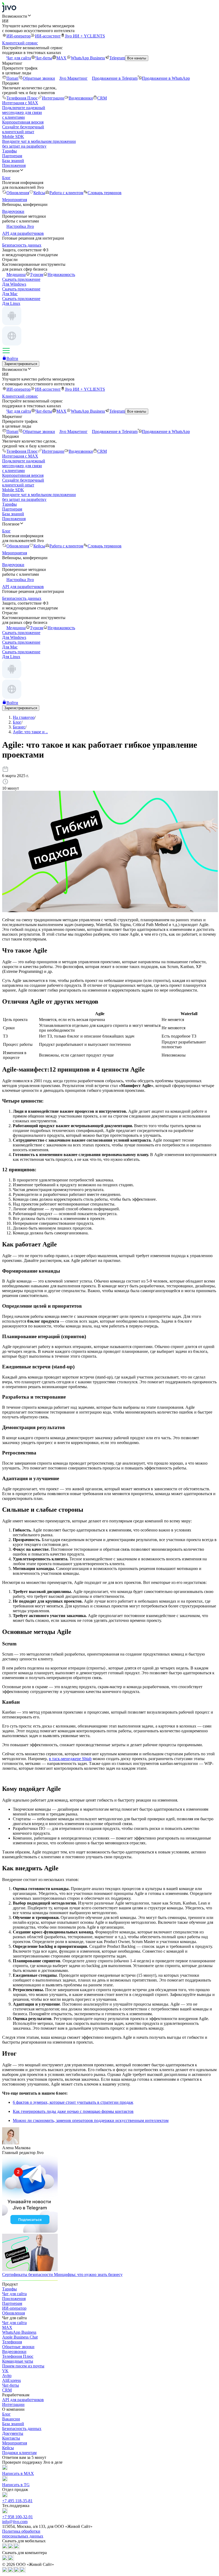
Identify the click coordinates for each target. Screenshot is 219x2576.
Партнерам (12, 156)
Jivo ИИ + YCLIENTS (85, 36)
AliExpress (11, 2380)
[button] (109, 16)
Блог (6, 2414)
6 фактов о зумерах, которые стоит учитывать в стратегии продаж (73, 2102)
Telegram (117, 58)
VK (5, 2371)
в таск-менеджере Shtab (70, 1759)
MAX (61, 58)
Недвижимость (61, 275)
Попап (12, 78)
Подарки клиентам (19, 2453)
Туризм (37, 275)
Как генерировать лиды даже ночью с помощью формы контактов (73, 2111)
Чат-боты (44, 58)
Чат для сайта (19, 58)
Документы (13, 2433)
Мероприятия (15, 2443)
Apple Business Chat (20, 2337)
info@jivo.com (15, 2522)
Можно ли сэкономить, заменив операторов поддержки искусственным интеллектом (91, 2120)
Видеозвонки (81, 98)
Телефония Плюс (22, 98)
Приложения (14, 165)
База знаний (13, 161)
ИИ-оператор (19, 36)
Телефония (12, 2342)
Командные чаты (18, 2361)
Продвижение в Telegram (115, 78)
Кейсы (39, 193)
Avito (7, 2376)
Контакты (11, 2438)
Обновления (18, 193)
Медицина (16, 275)
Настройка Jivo (20, 226)
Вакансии (11, 2419)
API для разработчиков (23, 2400)
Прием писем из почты (23, 2366)
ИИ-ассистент (48, 36)
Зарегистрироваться (21, 364)
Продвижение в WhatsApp (166, 78)
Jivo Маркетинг (73, 78)
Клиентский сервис (20, 43)
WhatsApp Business (88, 58)
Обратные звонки (39, 78)
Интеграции (53, 98)
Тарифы (9, 151)
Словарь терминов (105, 193)
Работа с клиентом (66, 193)
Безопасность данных (22, 2429)
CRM (102, 98)
